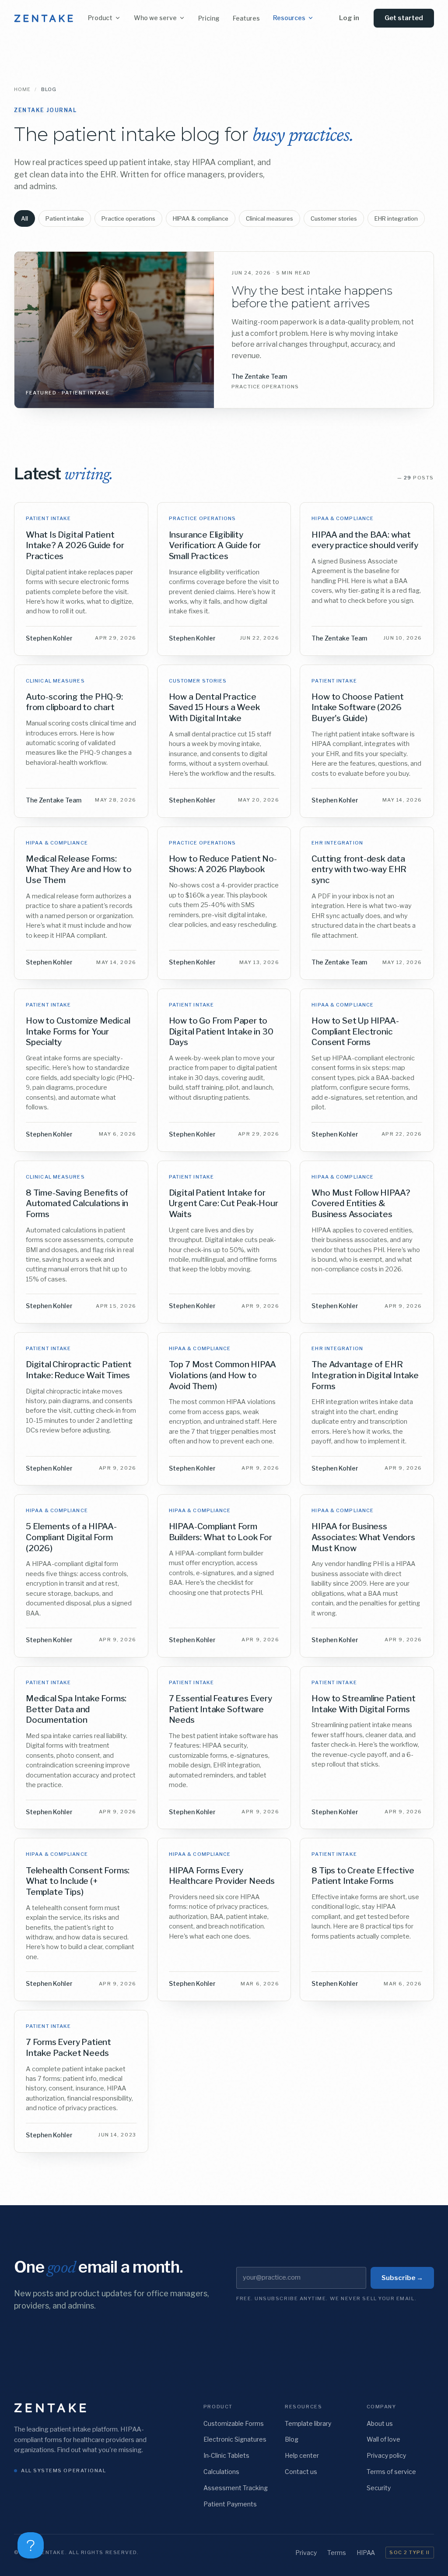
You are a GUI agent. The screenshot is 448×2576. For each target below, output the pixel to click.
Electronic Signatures (235, 2439)
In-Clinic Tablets (226, 2455)
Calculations (221, 2472)
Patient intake (65, 218)
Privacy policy (386, 2455)
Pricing (209, 18)
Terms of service (391, 2472)
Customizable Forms (234, 2423)
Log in (349, 18)
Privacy (306, 2553)
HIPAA (366, 2553)
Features (246, 18)
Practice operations (128, 218)
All (24, 218)
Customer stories (334, 218)
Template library (308, 2423)
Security (379, 2488)
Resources (289, 18)
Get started (404, 18)
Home (22, 89)
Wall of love (383, 2439)
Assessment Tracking (236, 2488)
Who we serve (155, 18)
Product (100, 18)
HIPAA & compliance (201, 218)
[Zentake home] (44, 18)
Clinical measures (269, 218)
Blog (292, 2439)
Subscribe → (402, 2278)
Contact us (301, 2472)
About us (380, 2423)
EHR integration (396, 218)
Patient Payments (230, 2504)
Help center (302, 2455)
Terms (337, 2553)
